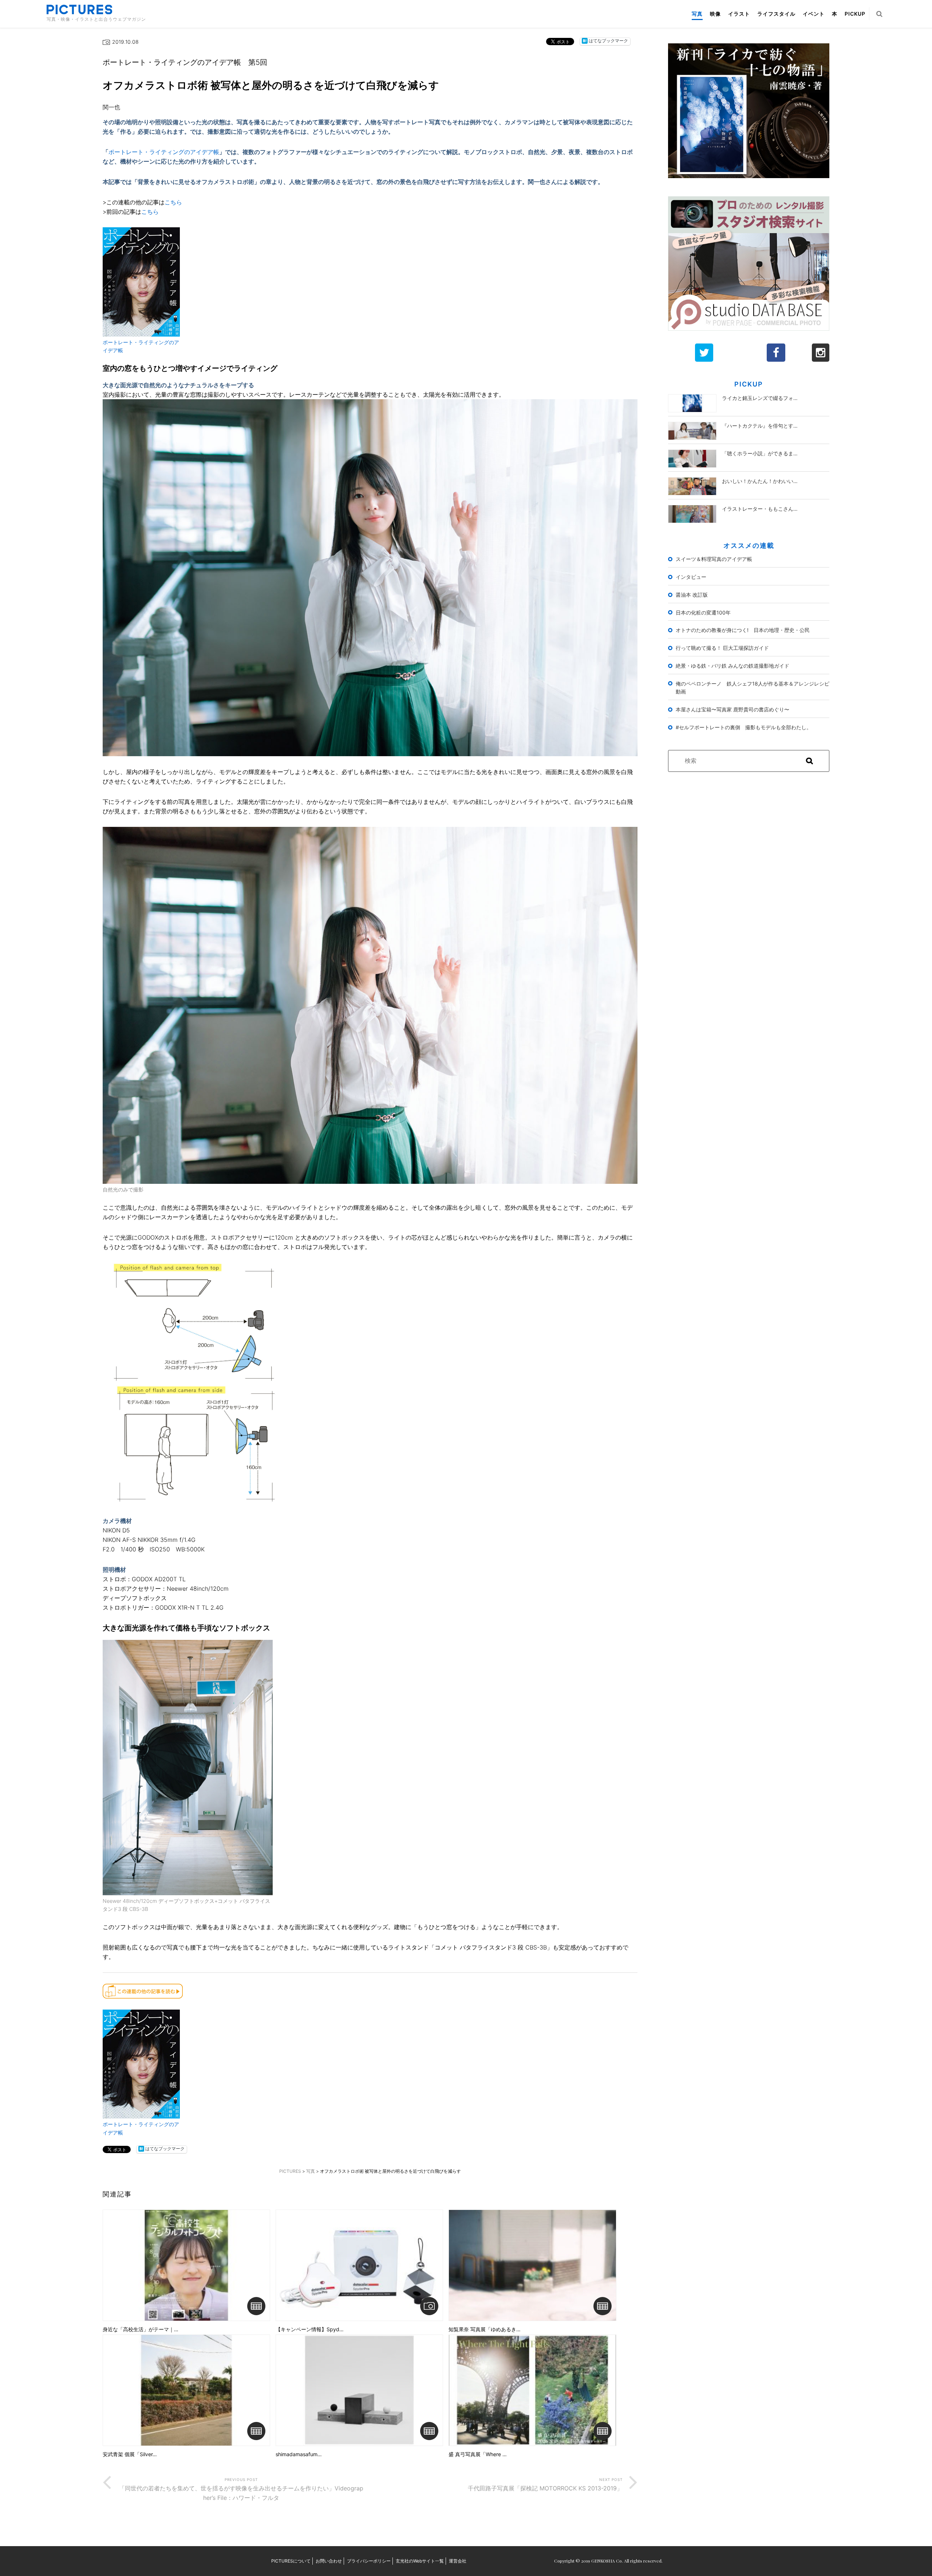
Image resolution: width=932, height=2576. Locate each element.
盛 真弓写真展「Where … (478, 2454)
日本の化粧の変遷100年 (703, 612)
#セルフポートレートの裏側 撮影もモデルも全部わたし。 (744, 727)
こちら (173, 202)
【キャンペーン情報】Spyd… (310, 2329)
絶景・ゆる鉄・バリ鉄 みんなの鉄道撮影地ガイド (732, 666)
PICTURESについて (291, 2561)
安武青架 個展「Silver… (130, 2454)
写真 (697, 14)
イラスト (739, 14)
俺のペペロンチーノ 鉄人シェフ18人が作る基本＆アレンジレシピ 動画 (753, 688)
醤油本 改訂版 (692, 595)
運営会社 (458, 2561)
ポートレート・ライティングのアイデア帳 (164, 152)
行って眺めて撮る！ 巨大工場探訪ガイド (722, 648)
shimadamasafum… (299, 2454)
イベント (814, 14)
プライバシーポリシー (369, 2561)
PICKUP (855, 14)
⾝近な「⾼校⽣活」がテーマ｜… (141, 2329)
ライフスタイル (776, 14)
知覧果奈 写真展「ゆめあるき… (485, 2329)
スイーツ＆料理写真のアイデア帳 (714, 559)
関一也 (111, 107)
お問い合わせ (329, 2561)
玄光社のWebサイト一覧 (420, 2561)
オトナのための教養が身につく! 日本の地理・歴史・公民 (743, 630)
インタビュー (691, 577)
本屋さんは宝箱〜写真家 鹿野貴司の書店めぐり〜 (732, 709)
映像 (715, 14)
